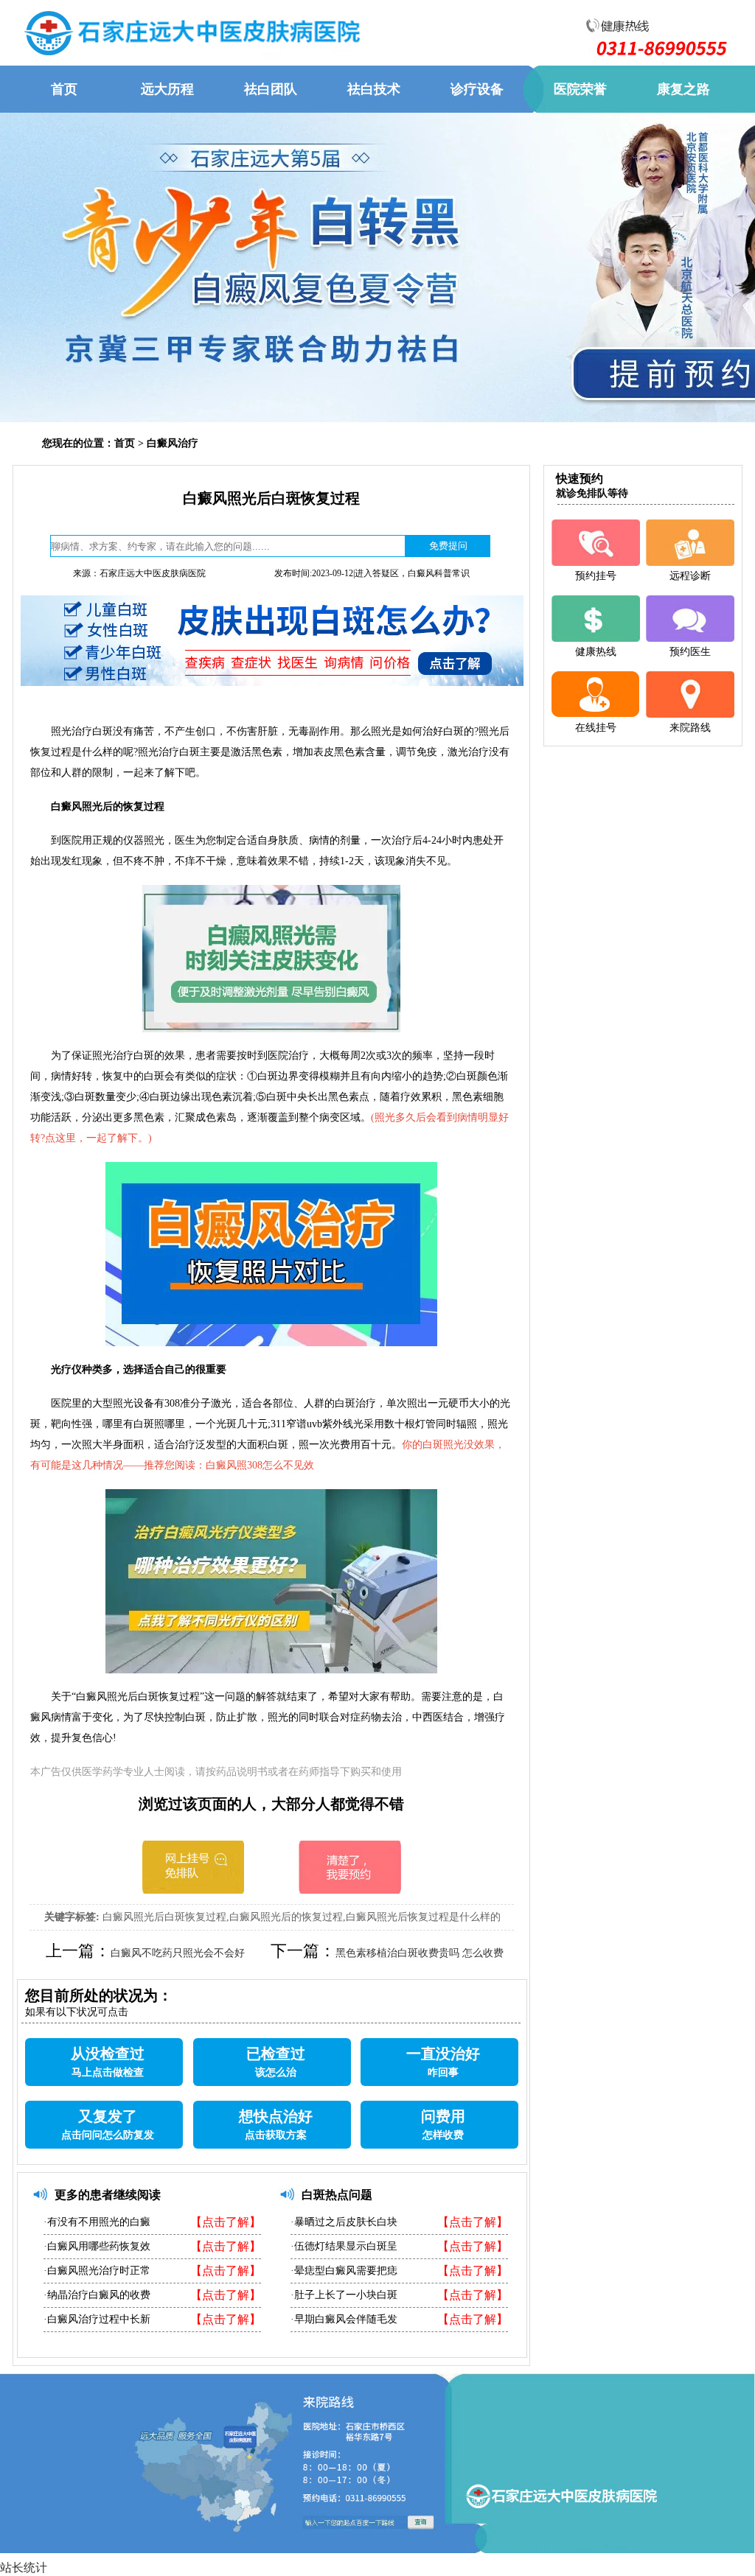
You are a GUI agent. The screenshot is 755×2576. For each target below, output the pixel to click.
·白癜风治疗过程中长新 (97, 2319)
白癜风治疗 (173, 443)
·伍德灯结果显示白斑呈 (344, 2246)
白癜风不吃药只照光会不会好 (178, 1953)
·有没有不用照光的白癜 (97, 2222)
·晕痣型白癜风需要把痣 (344, 2271)
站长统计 (24, 2568)
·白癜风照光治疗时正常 (97, 2271)
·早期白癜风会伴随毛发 (344, 2319)
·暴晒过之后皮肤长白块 (344, 2222)
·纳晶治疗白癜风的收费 (97, 2295)
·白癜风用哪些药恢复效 (97, 2246)
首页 (125, 443)
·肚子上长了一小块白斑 (344, 2295)
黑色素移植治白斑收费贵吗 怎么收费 (420, 1953)
